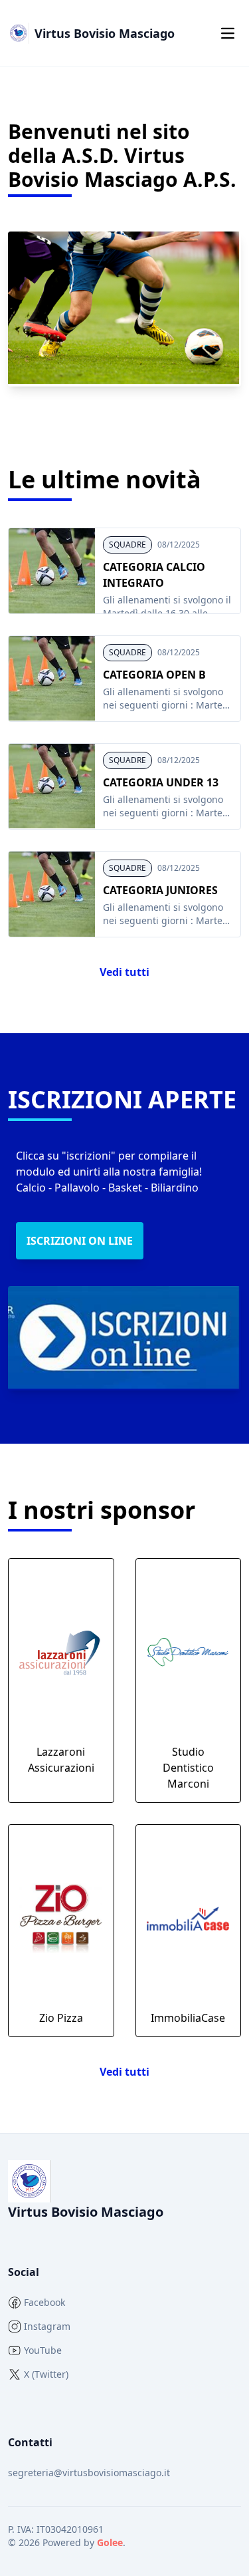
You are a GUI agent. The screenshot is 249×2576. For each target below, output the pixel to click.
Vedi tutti (124, 972)
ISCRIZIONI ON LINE (80, 1241)
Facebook (44, 2302)
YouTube (43, 2350)
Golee (110, 2542)
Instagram (47, 2326)
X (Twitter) (46, 2374)
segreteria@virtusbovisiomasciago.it (89, 2473)
